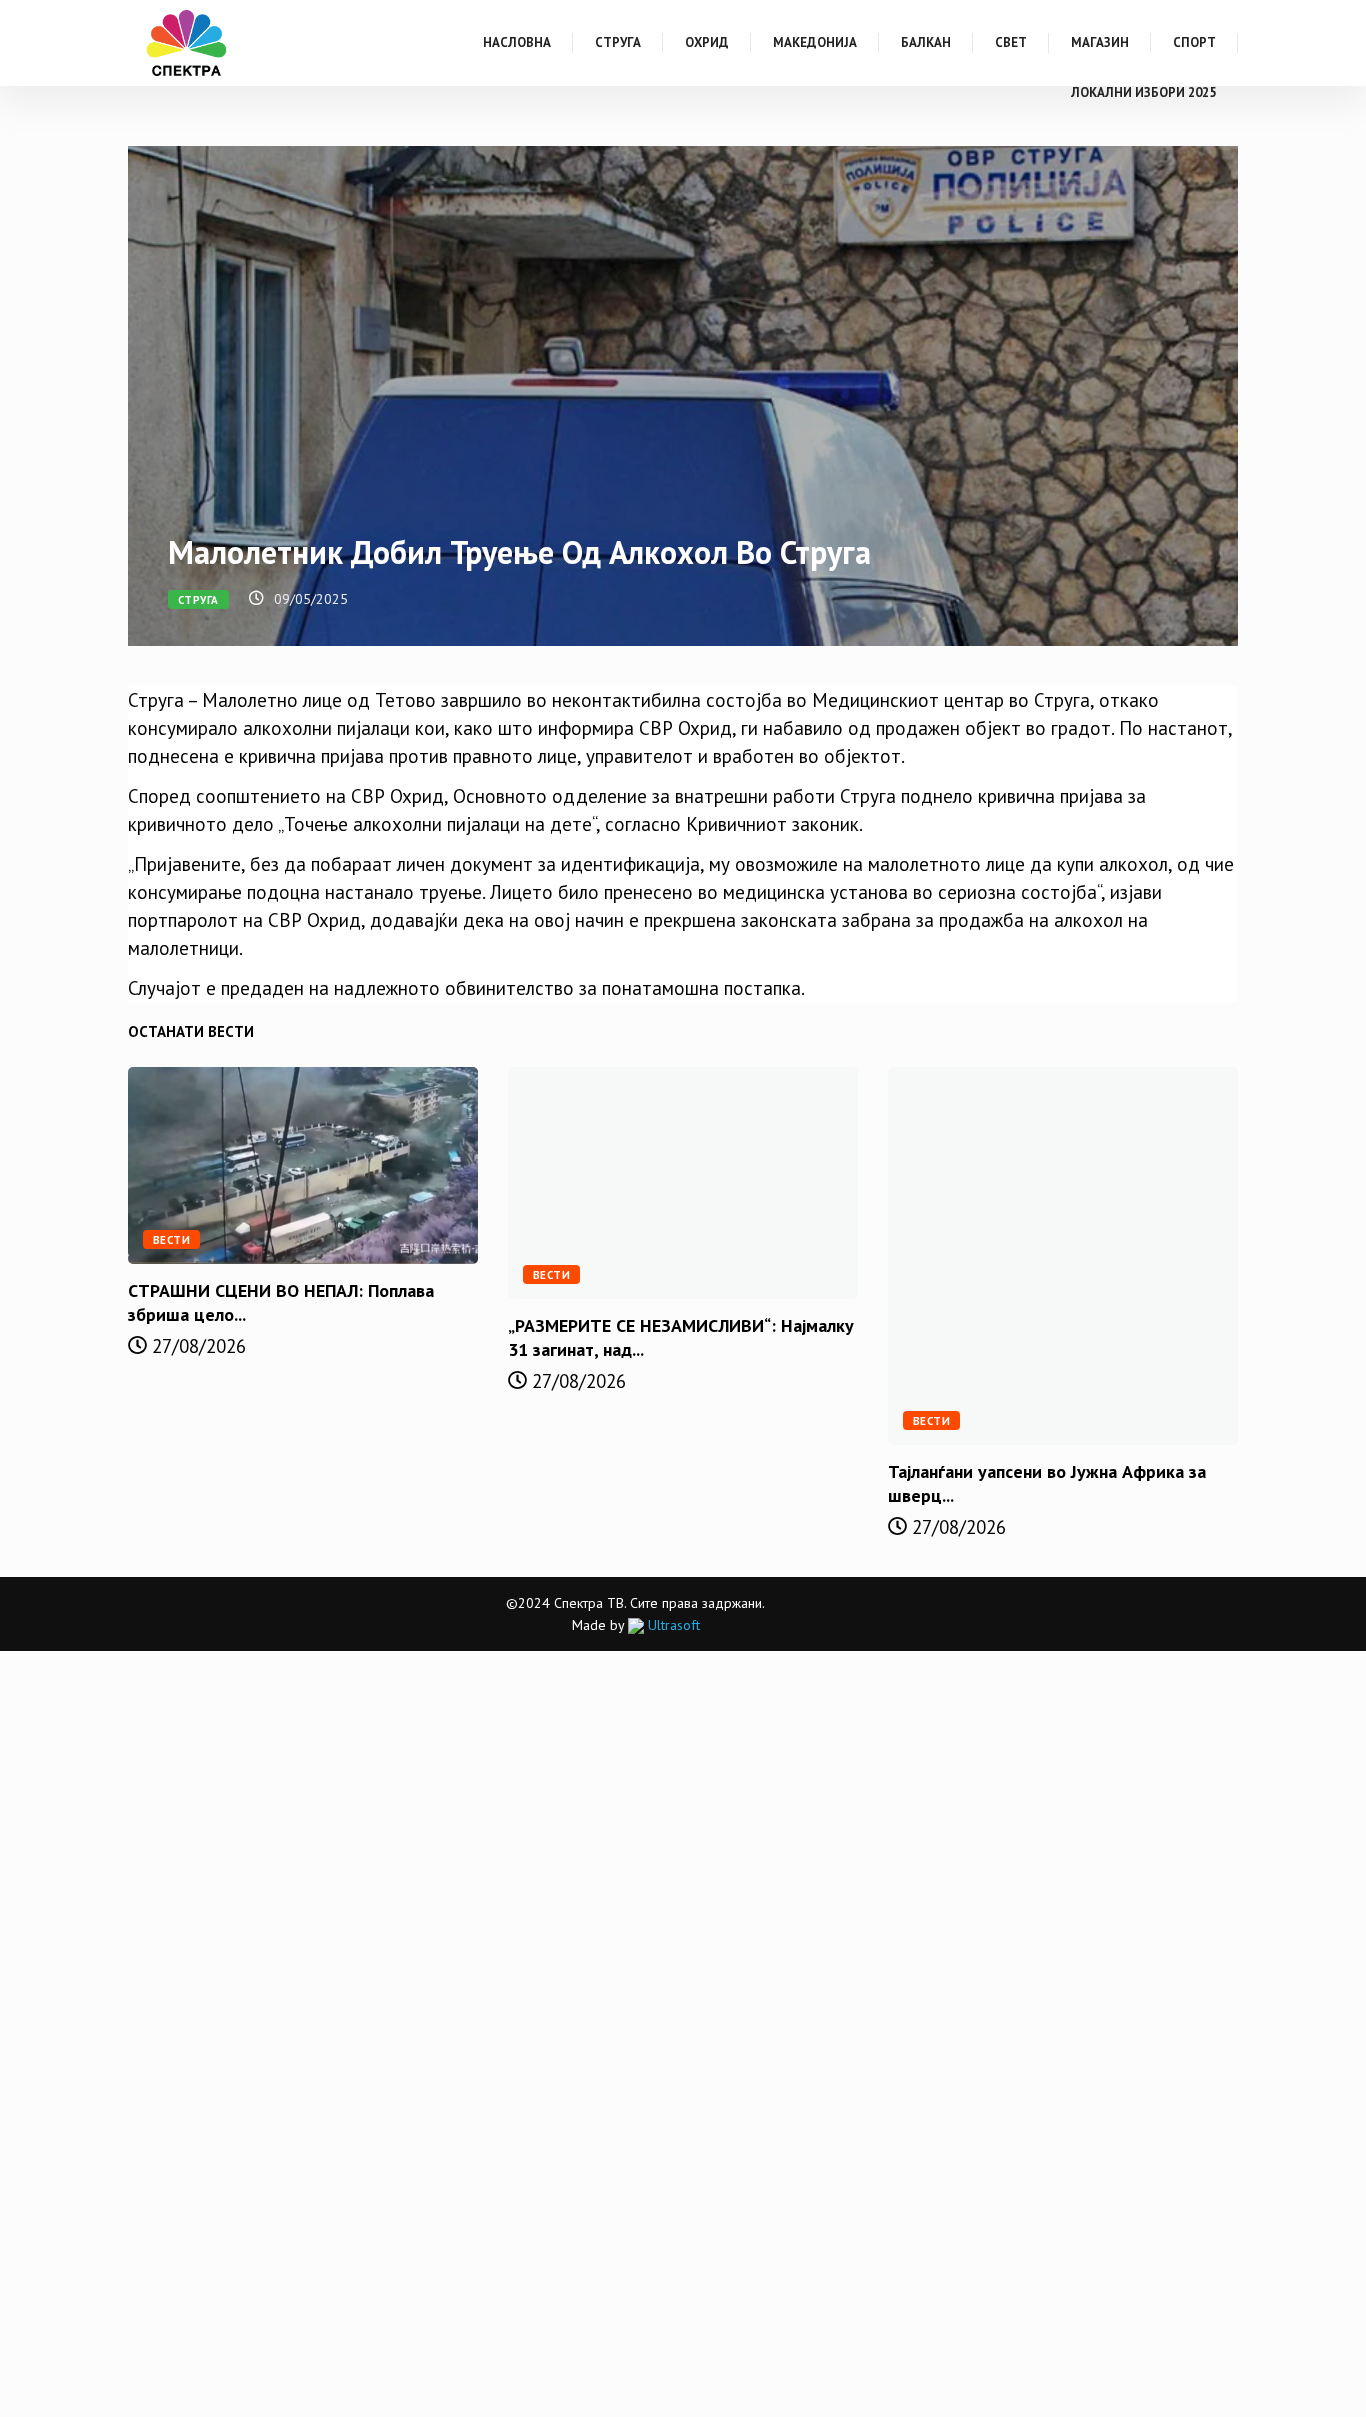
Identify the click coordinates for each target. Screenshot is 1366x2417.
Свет (1011, 42)
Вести (171, 1240)
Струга (618, 42)
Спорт (1194, 42)
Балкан (926, 42)
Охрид (707, 42)
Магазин (1100, 42)
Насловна (517, 42)
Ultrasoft (672, 1625)
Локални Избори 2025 (1143, 92)
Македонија (815, 42)
